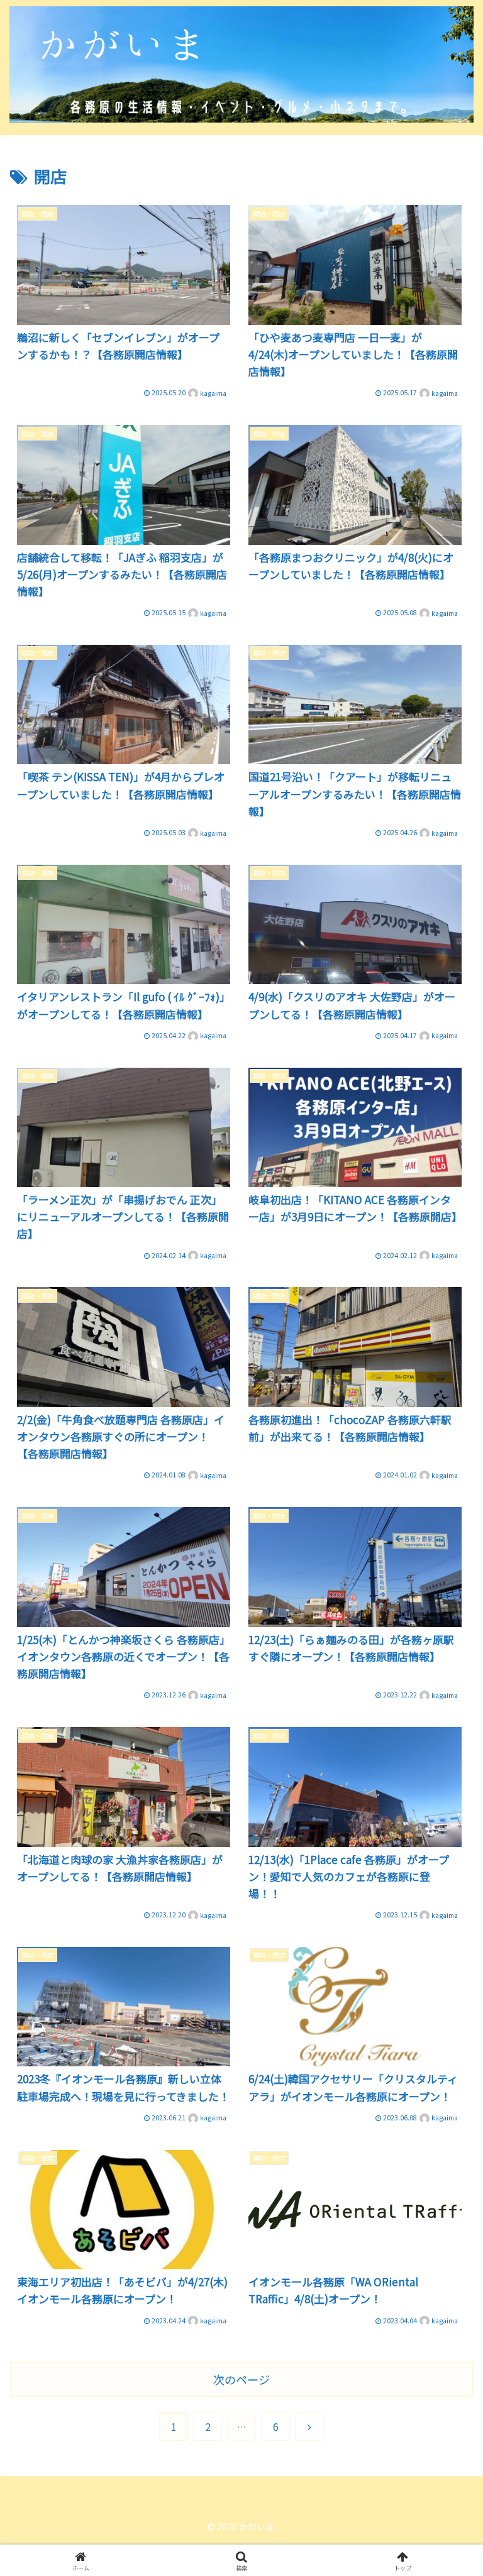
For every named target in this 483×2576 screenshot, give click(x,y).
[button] (446, 1932)
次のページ (241, 2379)
